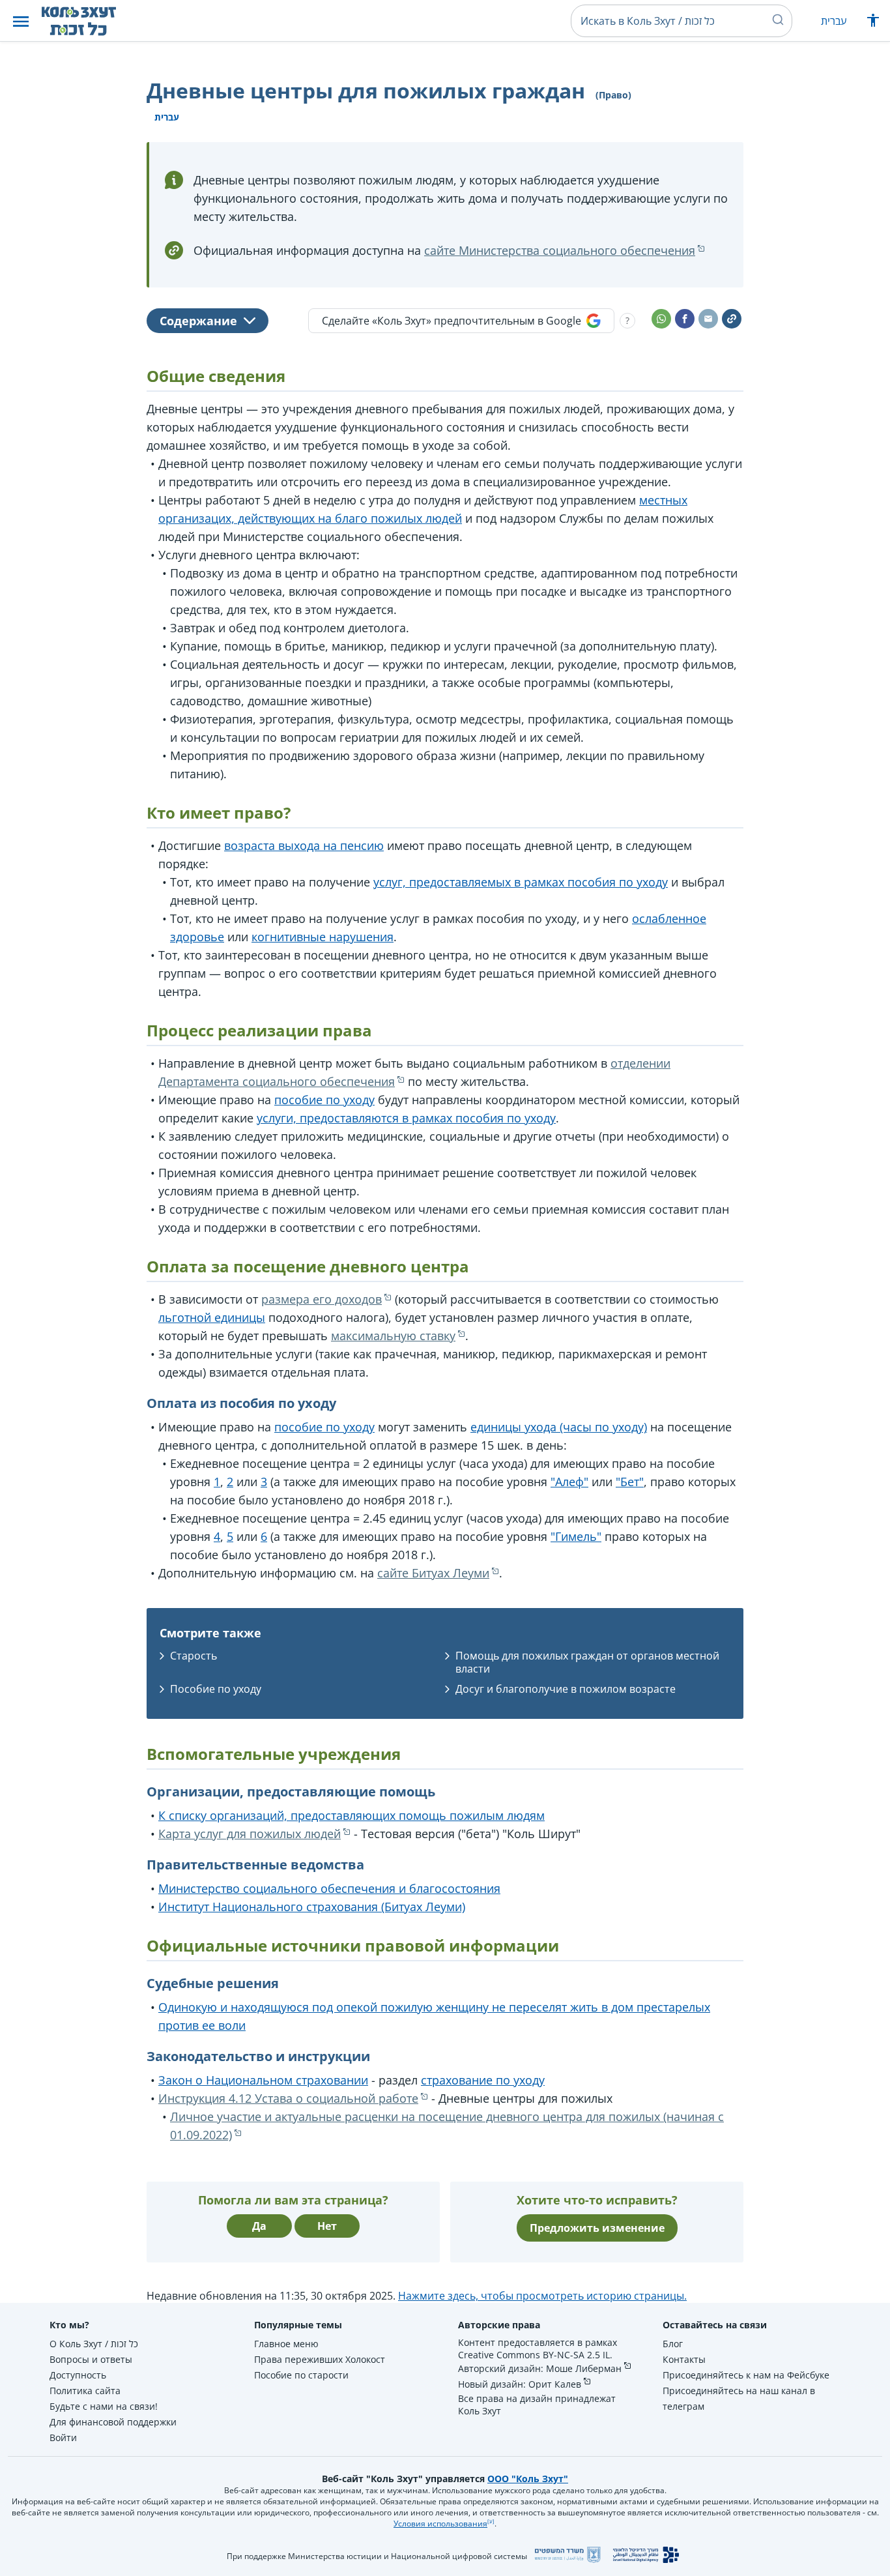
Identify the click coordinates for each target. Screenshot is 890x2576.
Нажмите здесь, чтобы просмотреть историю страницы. (542, 2296)
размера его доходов (322, 1299)
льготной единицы (212, 1317)
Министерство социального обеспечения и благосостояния (329, 1888)
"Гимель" (576, 1536)
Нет (327, 2226)
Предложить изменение (597, 2228)
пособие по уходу (324, 1100)
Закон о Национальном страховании (263, 2080)
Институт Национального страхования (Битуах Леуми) (312, 1907)
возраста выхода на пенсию (304, 845)
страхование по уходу (483, 2080)
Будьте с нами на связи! (104, 2406)
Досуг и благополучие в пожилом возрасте (566, 1689)
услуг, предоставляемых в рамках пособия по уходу (521, 882)
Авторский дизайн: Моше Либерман (540, 2368)
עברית (834, 21)
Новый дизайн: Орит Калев (520, 2384)
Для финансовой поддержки (113, 2422)
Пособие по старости (301, 2375)
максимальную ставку (393, 1336)
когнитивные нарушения (323, 937)
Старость (194, 1656)
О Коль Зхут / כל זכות (94, 2344)
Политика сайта (85, 2391)
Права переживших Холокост (320, 2359)
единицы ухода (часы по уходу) (559, 1427)
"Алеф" (569, 1482)
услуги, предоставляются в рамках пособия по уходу (406, 1118)
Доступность (78, 2375)
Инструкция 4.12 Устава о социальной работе (288, 2098)
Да (259, 2226)
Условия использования (440, 2524)
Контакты (684, 2359)
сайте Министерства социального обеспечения (560, 250)
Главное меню (286, 2344)
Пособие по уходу (216, 1689)
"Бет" (630, 1482)
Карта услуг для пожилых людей (250, 1834)
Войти (63, 2437)
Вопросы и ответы (91, 2359)
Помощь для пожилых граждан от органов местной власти (587, 1662)
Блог (673, 2344)
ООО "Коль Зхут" (528, 2479)
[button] (21, 21)
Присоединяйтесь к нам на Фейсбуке (746, 2375)
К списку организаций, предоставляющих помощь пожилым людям (352, 1815)
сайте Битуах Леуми (433, 1573)
